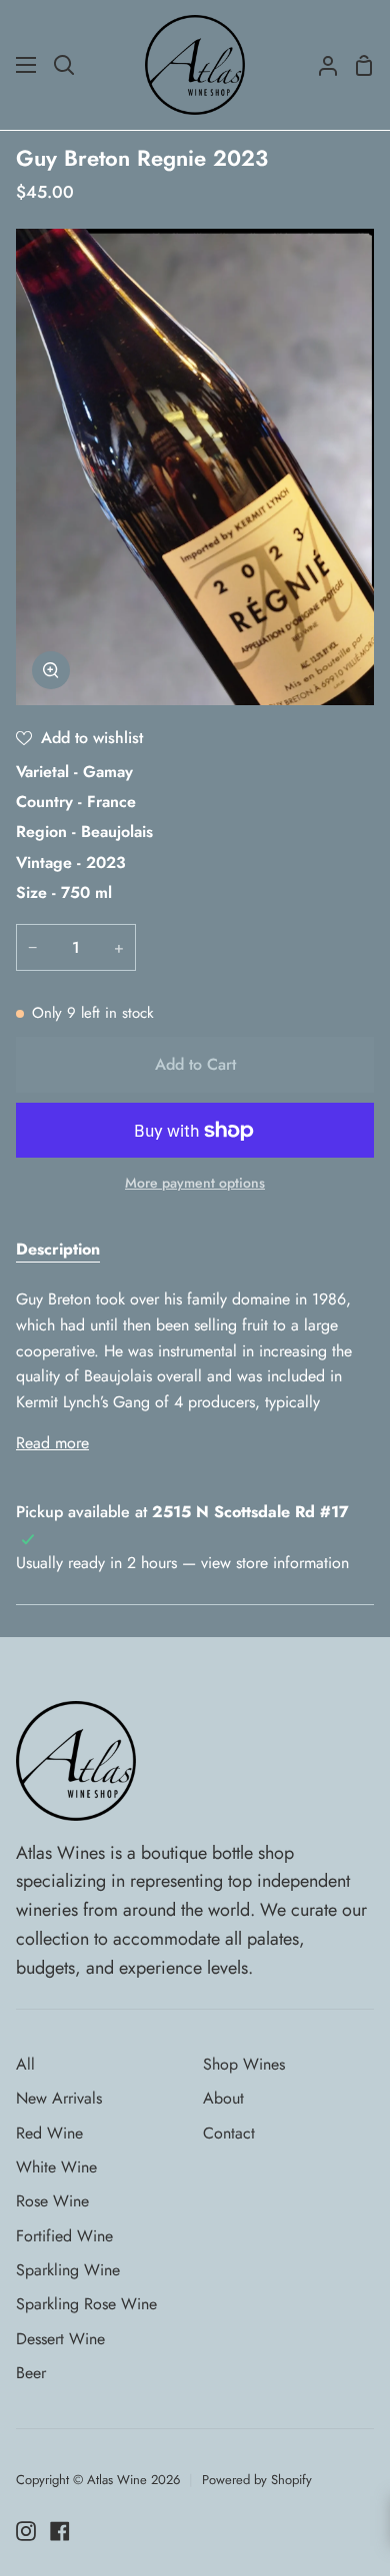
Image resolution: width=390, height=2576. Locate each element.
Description (58, 1249)
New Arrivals (59, 2098)
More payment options (195, 1183)
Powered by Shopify (257, 2480)
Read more (52, 1443)
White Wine (56, 2167)
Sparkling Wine (68, 2270)
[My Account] (320, 65)
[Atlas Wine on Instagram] (26, 2531)
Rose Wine (52, 2201)
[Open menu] (27, 65)
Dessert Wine (60, 2339)
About (223, 2098)
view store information (275, 1563)
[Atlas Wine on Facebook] (60, 2531)
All (25, 2064)
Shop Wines (244, 2064)
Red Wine (49, 2133)
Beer (31, 2373)
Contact (229, 2133)
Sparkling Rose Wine (86, 2304)
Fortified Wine (64, 2236)
